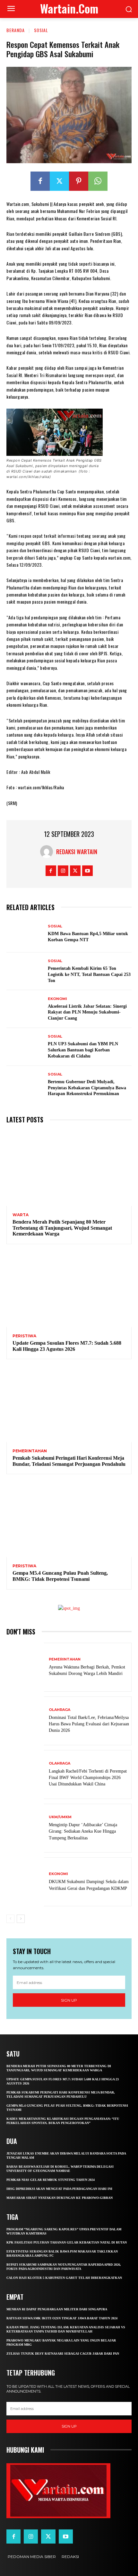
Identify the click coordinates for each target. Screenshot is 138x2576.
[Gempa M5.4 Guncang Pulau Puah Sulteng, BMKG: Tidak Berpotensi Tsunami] (69, 1519)
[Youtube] (87, 871)
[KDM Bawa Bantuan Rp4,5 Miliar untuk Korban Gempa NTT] (25, 934)
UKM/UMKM (60, 1817)
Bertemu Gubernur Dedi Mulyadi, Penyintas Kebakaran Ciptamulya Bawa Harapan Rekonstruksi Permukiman (87, 1088)
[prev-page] (10, 1919)
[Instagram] (63, 871)
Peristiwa (24, 1336)
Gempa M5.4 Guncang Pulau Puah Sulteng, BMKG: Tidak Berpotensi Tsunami (60, 1576)
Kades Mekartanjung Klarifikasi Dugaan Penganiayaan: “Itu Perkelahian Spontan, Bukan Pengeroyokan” (63, 2121)
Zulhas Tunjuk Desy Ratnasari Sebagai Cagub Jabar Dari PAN (63, 2354)
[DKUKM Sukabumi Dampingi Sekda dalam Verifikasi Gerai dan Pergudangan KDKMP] (25, 1882)
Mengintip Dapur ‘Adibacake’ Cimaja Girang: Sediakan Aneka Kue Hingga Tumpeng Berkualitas (83, 1831)
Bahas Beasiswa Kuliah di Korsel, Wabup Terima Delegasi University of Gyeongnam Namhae (60, 2169)
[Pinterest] (79, 181)
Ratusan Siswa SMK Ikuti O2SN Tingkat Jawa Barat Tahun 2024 (62, 2318)
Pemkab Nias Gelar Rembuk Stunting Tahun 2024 (51, 2180)
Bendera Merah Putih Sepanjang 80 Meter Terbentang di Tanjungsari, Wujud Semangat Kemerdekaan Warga (62, 1228)
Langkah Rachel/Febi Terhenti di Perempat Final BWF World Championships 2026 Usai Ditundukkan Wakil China (88, 1778)
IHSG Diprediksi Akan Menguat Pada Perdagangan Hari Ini (59, 2189)
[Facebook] (40, 181)
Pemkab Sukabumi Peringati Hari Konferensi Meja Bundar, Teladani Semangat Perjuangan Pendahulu (69, 1461)
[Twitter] (59, 181)
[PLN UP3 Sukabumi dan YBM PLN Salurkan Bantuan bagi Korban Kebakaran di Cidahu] (25, 1047)
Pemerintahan (30, 1451)
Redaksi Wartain (77, 852)
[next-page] (21, 1919)
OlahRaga (60, 1710)
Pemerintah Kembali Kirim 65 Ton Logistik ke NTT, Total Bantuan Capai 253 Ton (89, 974)
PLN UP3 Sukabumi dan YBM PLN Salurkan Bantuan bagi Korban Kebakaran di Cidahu (83, 1050)
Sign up (69, 2000)
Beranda (16, 30)
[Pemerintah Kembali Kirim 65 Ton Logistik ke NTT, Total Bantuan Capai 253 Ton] (25, 971)
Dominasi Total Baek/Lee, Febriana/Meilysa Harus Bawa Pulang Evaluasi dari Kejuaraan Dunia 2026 (89, 1724)
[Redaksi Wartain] (48, 852)
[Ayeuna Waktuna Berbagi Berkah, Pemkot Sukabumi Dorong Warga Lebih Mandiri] (25, 1667)
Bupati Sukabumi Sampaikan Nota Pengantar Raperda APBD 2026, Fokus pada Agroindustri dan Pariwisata (64, 2267)
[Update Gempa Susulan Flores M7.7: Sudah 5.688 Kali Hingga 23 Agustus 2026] (69, 1289)
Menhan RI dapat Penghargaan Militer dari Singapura (57, 2309)
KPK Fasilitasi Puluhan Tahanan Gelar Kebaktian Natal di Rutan (67, 2242)
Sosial (41, 30)
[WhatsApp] (98, 181)
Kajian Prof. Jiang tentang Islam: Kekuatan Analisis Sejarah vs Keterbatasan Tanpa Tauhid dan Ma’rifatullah (66, 2329)
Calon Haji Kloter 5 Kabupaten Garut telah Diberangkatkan (64, 2278)
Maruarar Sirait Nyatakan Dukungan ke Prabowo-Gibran (60, 2198)
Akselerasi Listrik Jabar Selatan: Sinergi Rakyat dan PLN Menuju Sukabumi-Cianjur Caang (87, 1012)
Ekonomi (57, 999)
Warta (21, 1215)
